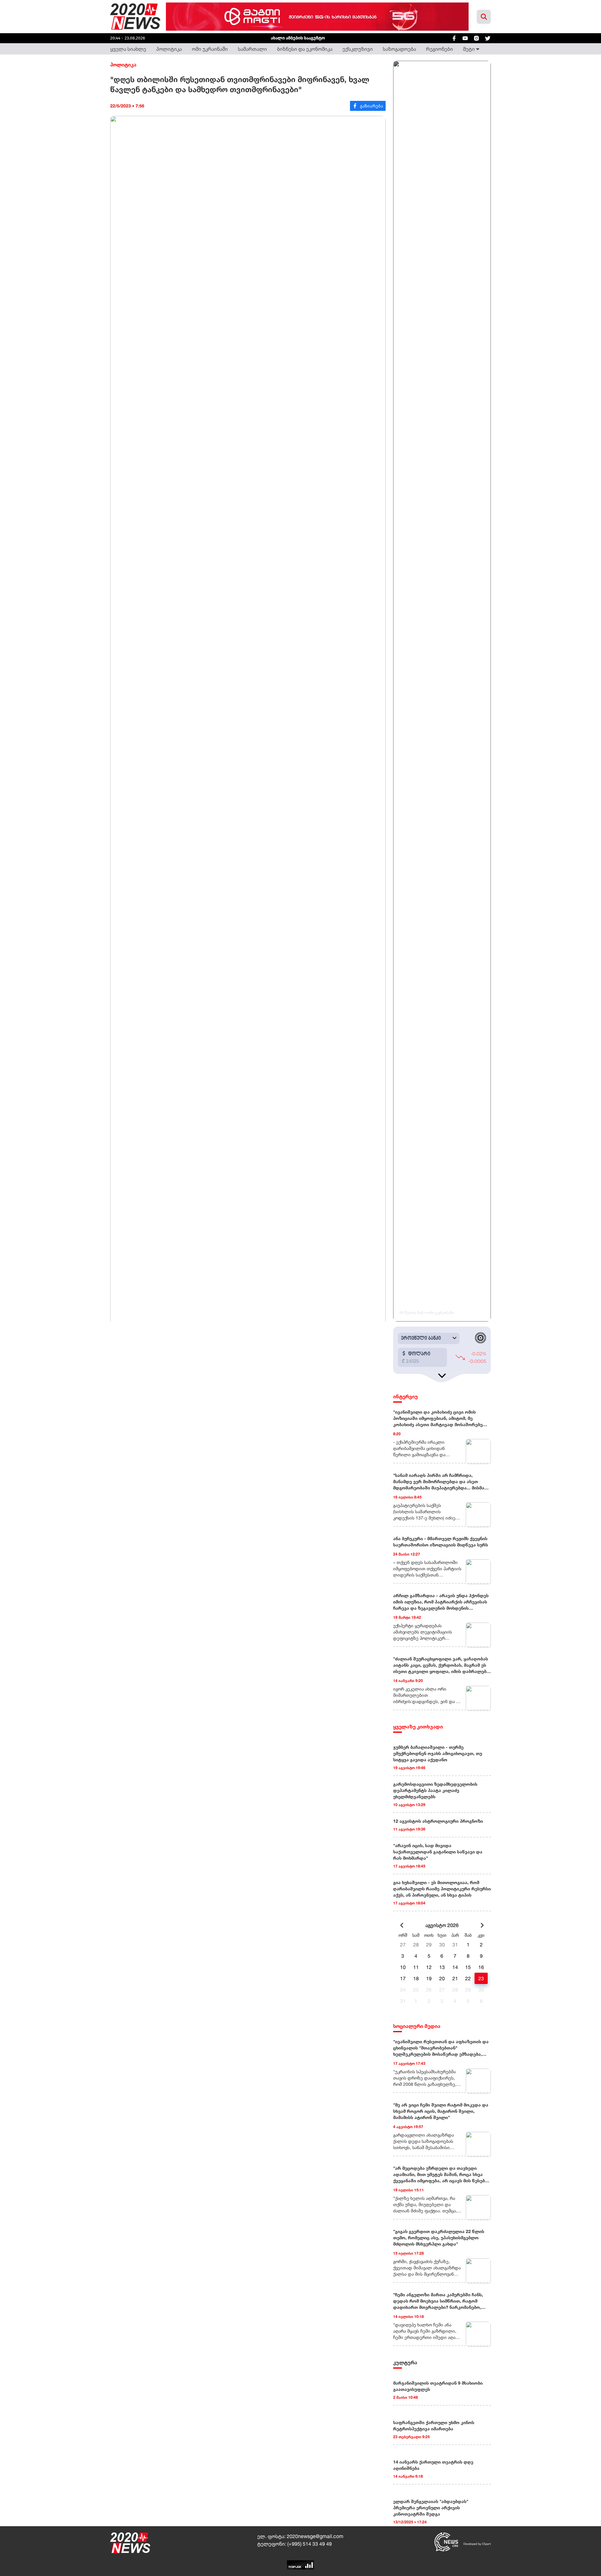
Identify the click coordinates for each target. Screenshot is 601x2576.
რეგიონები (439, 49)
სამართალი (252, 49)
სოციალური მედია (417, 2026)
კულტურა (405, 2362)
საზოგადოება (399, 49)
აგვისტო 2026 (442, 1925)
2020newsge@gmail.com (315, 2536)
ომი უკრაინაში (210, 49)
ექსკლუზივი (358, 49)
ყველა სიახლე (128, 49)
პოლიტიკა (169, 49)
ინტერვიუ (406, 1396)
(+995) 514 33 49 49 (310, 2544)
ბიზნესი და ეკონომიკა (305, 49)
